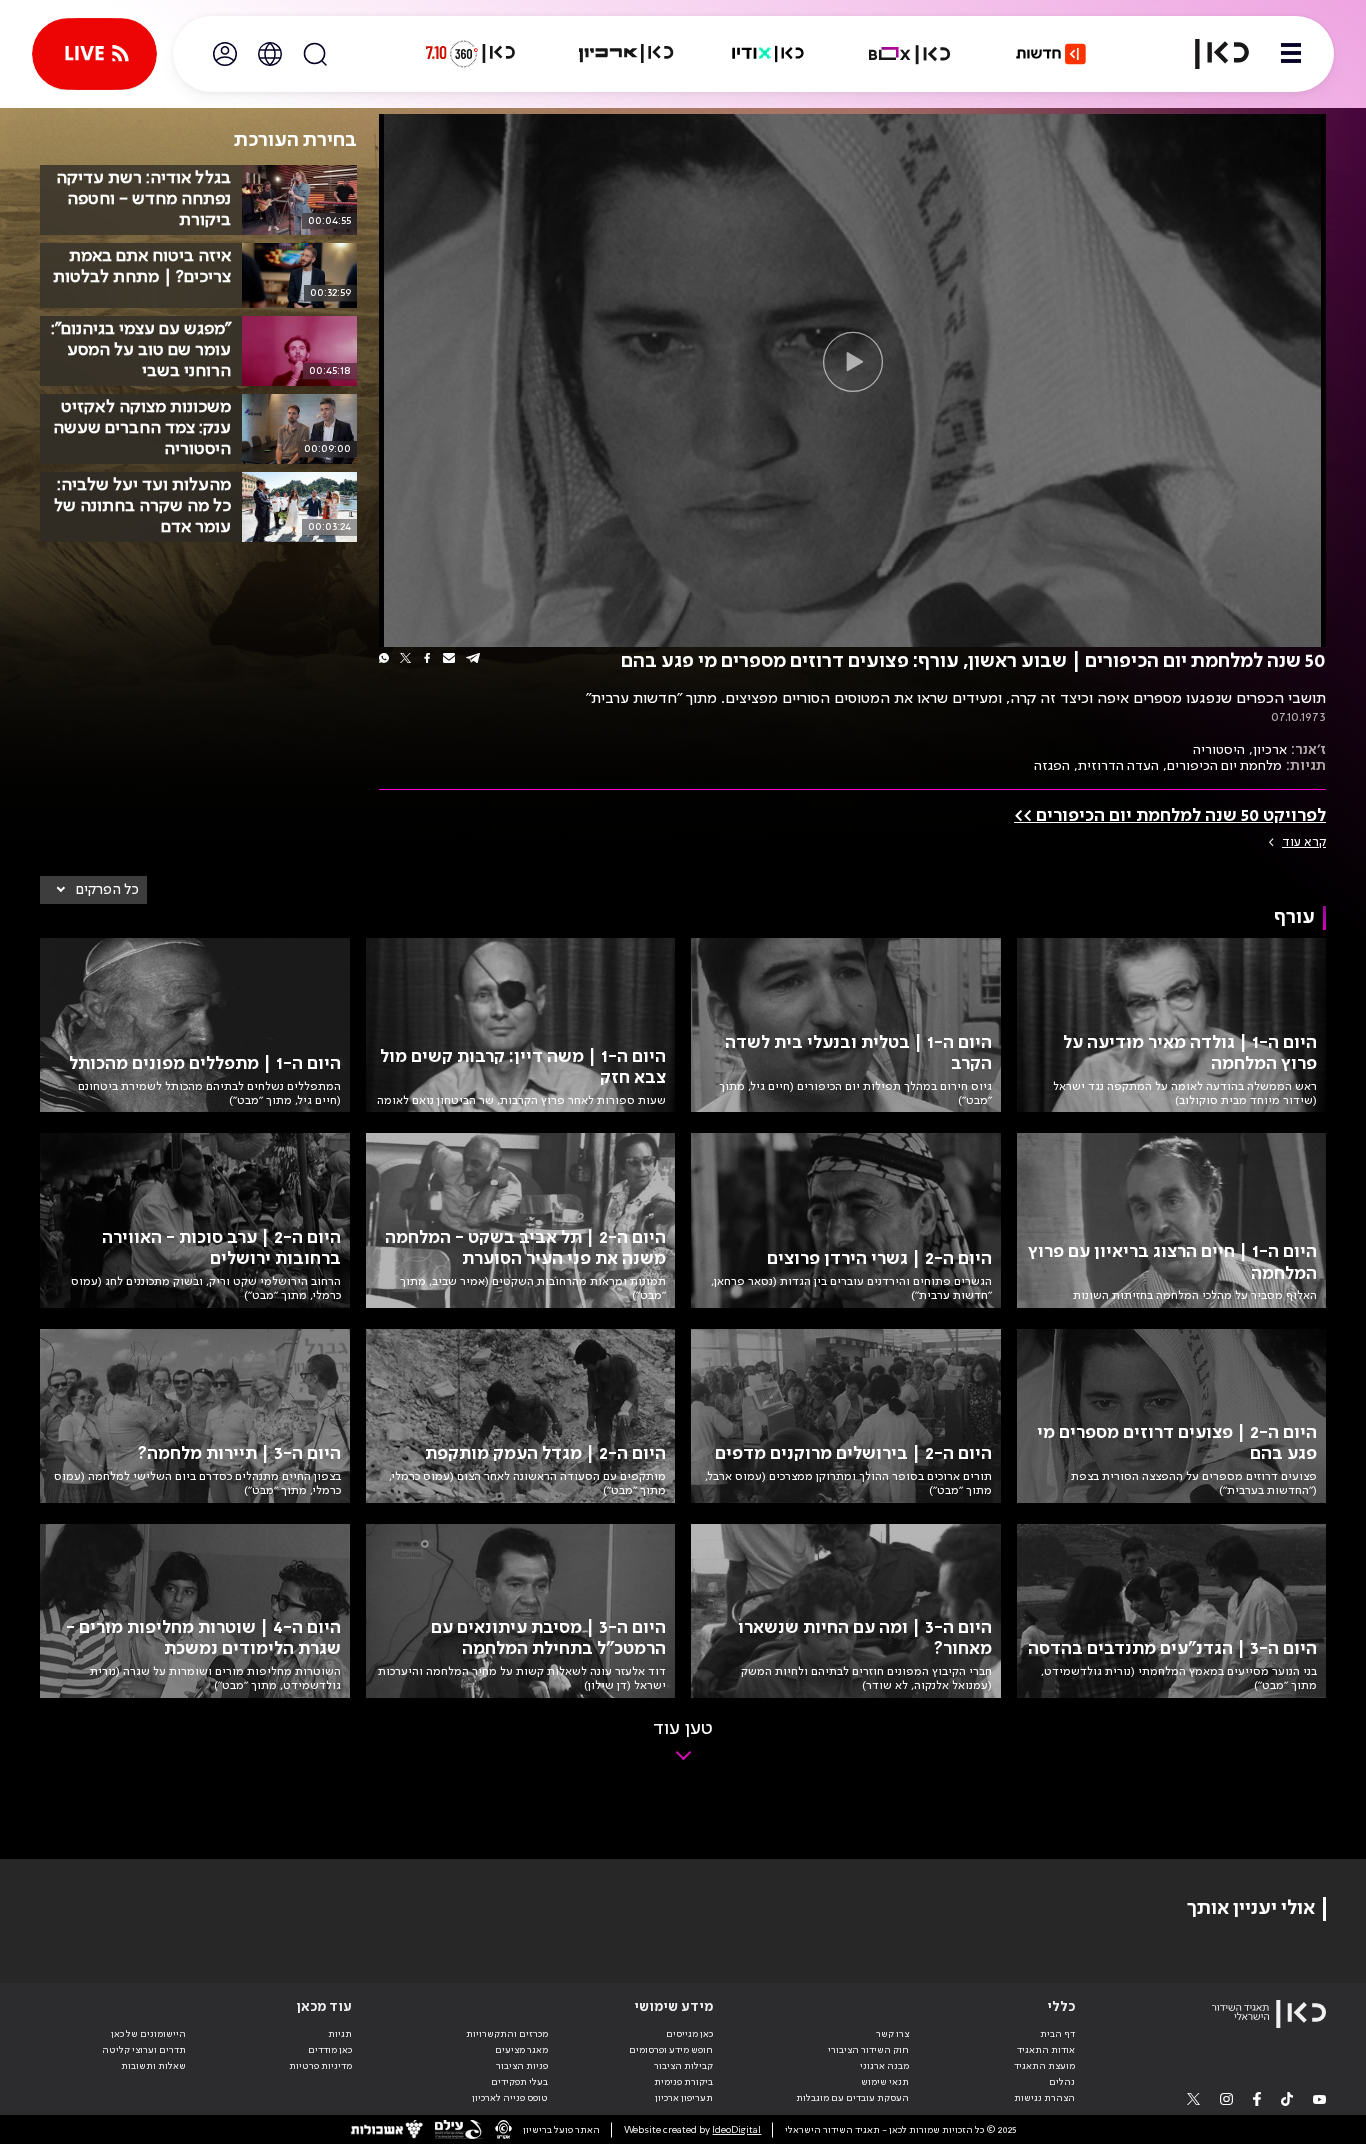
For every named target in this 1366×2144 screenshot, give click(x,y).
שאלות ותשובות (153, 2066)
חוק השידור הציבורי (868, 2050)
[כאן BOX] (910, 54)
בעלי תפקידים (519, 2082)
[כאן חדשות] (1051, 54)
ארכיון (1270, 750)
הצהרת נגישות (1044, 2098)
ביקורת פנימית (683, 2082)
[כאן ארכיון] (626, 54)
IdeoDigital (736, 2130)
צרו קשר (892, 2034)
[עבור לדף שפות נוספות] (270, 54)
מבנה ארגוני (884, 2066)
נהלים (1062, 2082)
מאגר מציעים (521, 2050)
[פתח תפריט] (1291, 54)
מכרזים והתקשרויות (507, 2034)
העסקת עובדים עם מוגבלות (852, 2098)
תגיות (340, 2034)
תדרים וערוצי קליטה (144, 2050)
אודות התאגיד (1046, 2050)
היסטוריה (1219, 750)
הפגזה (1052, 766)
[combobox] (93, 890)
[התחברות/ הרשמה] (225, 54)
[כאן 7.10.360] (470, 54)
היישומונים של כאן (148, 2034)
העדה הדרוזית (1118, 766)
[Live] (94, 54)
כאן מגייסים (689, 2034)
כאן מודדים (330, 2050)
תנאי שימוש (885, 2082)
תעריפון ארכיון (684, 2097)
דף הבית (1057, 2034)
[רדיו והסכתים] (768, 54)
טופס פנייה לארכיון (510, 2098)
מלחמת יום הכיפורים (1224, 766)
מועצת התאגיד (1044, 2066)
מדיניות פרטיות (320, 2066)
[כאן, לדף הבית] (1210, 54)
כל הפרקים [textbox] (107, 890)
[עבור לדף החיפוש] (315, 54)
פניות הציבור (522, 2066)
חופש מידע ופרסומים (671, 2050)
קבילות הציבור (683, 2066)
